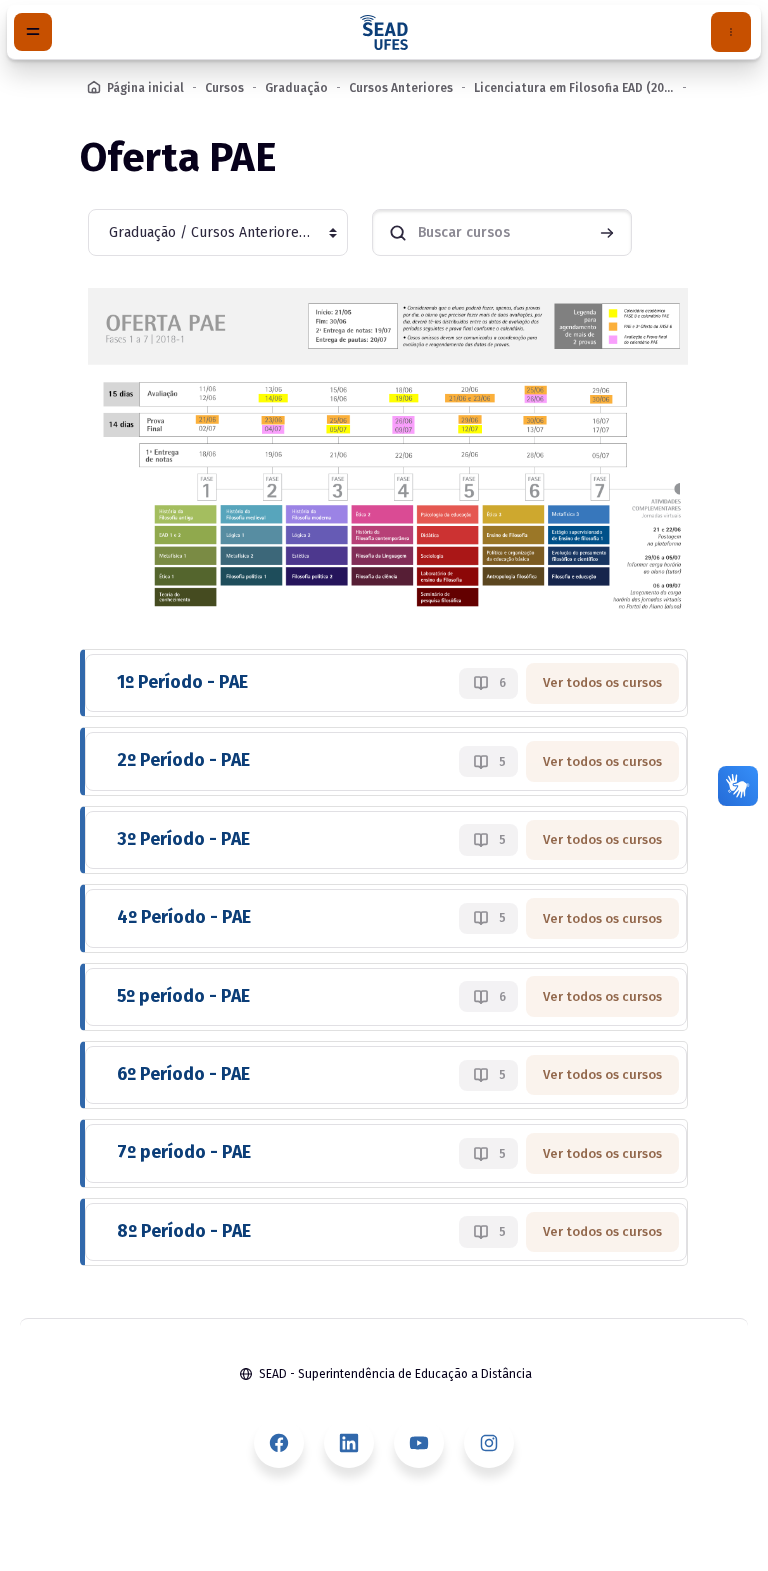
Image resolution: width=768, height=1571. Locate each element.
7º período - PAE (184, 1152)
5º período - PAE (183, 996)
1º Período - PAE (182, 682)
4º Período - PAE (184, 917)
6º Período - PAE (183, 1074)
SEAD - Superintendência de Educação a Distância (395, 1374)
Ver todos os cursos (602, 682)
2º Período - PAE (183, 760)
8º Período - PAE (184, 1231)
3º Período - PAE (183, 839)
